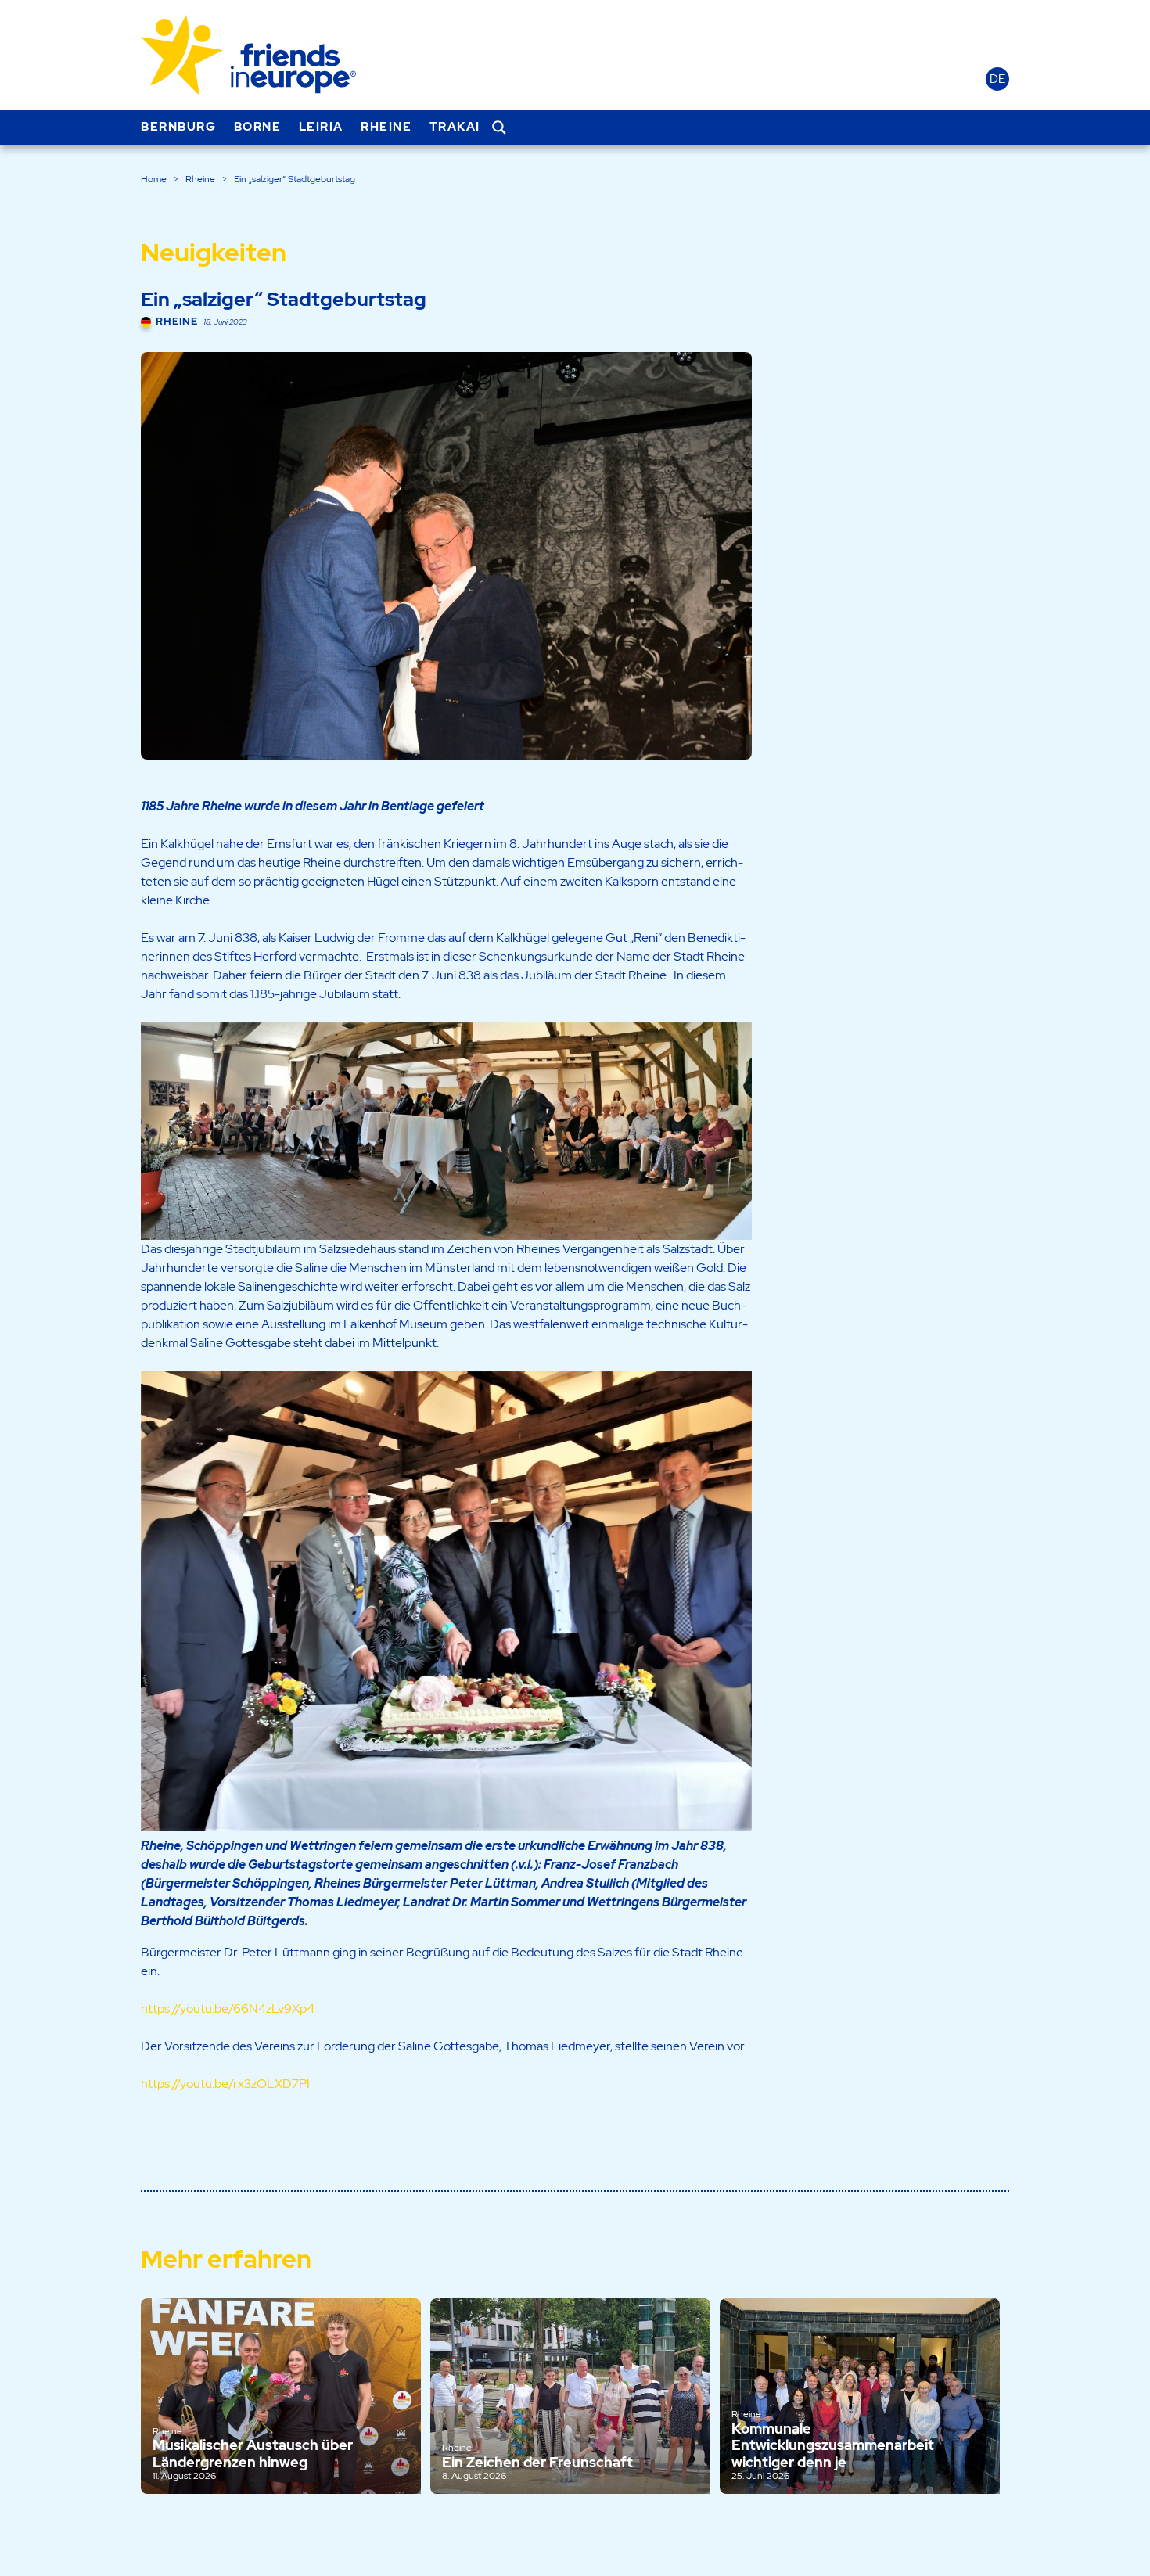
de (997, 79)
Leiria (321, 127)
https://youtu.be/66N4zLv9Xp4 (228, 2008)
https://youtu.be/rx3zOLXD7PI (225, 2084)
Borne (258, 127)
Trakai (455, 127)
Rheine (386, 127)
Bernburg (178, 127)
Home (154, 179)
